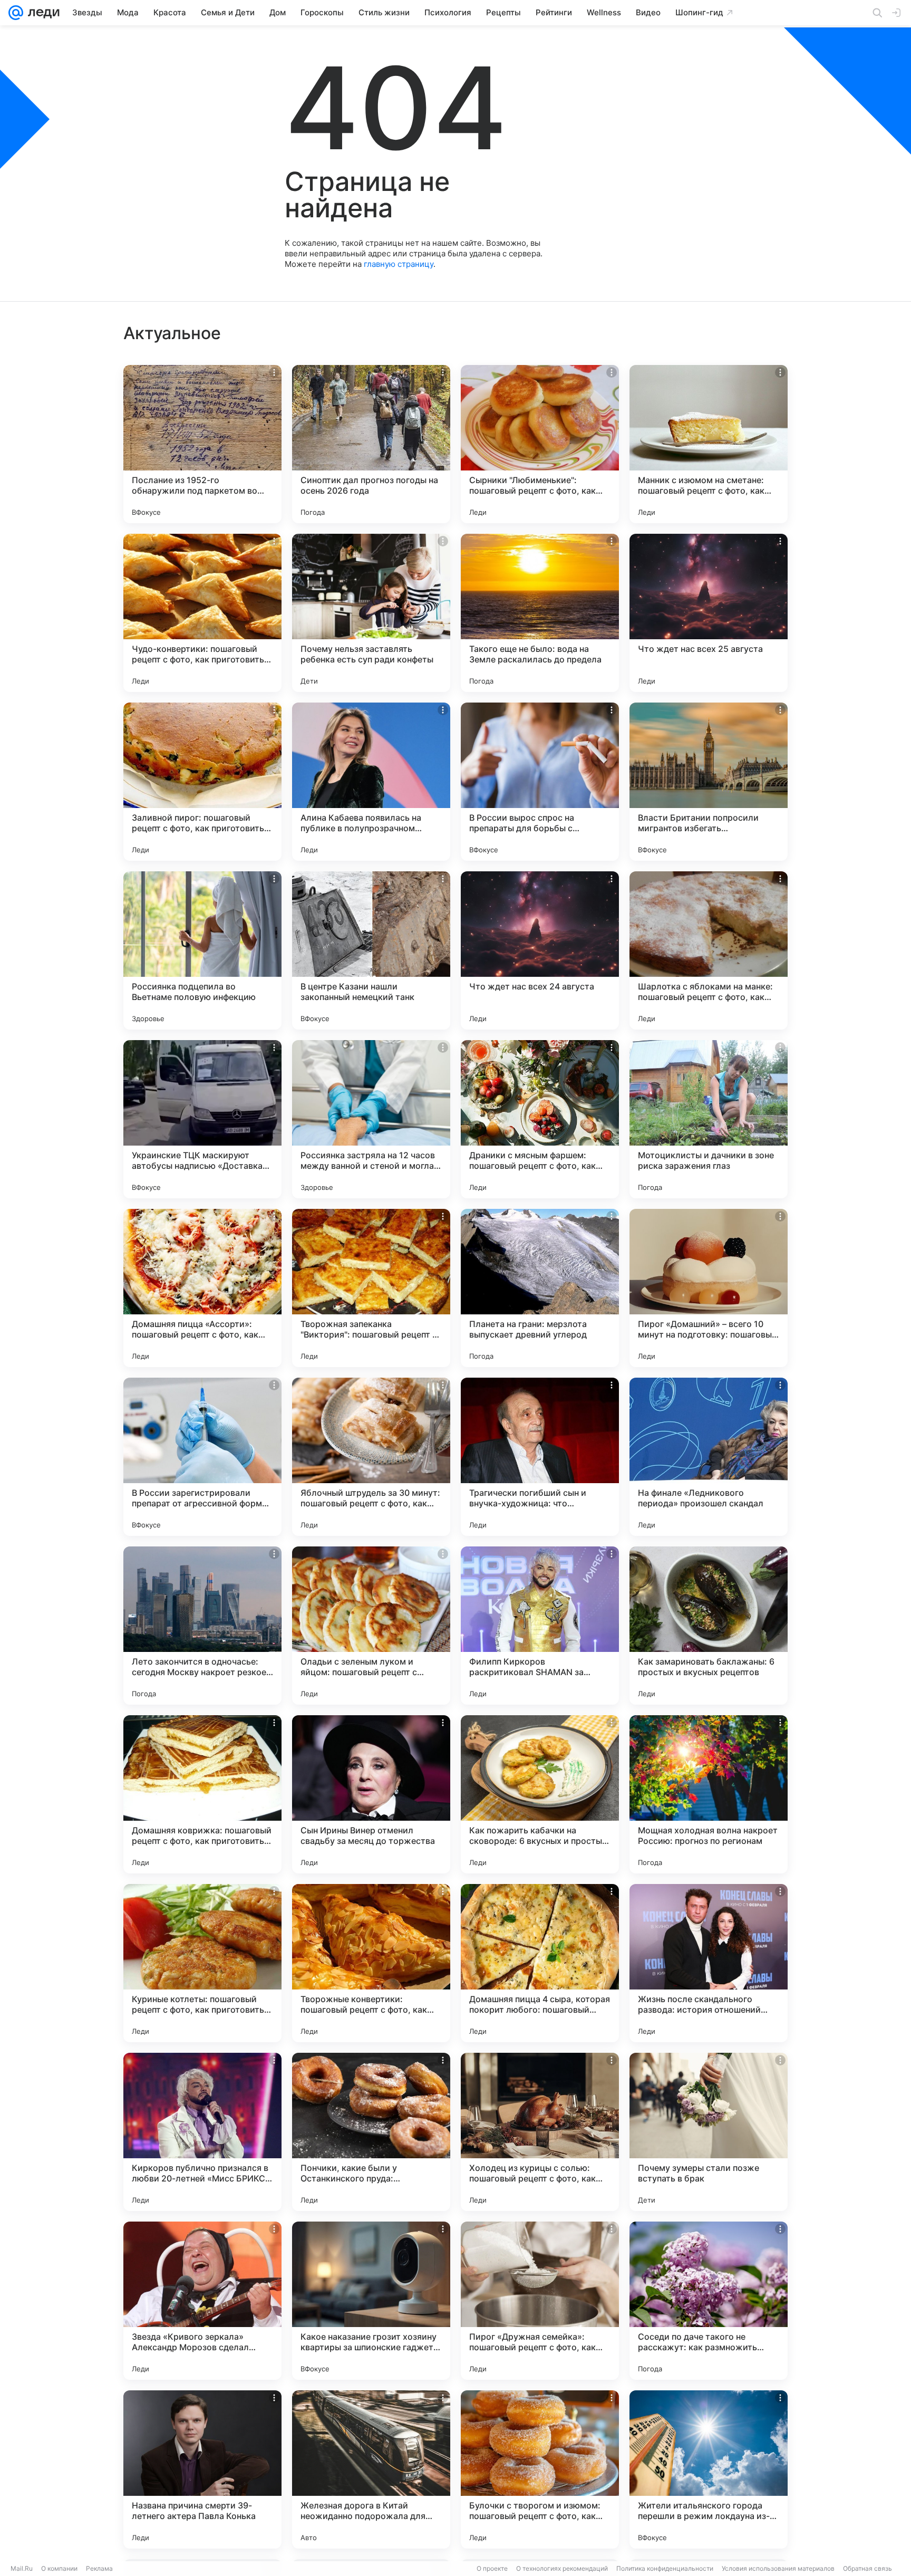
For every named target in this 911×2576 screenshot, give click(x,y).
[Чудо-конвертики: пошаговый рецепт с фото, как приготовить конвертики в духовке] (202, 613)
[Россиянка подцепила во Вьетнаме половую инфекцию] (202, 950)
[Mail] (16, 13)
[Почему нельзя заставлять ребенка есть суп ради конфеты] (371, 613)
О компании (59, 2568)
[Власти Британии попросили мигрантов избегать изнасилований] (709, 782)
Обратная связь (868, 2568)
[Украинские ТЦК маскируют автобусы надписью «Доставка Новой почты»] (202, 1119)
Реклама (99, 2568)
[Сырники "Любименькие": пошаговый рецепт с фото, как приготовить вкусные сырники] (540, 444)
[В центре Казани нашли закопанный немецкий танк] (371, 950)
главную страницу (399, 264)
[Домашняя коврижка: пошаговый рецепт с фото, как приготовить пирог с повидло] (202, 1794)
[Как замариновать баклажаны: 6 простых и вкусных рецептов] (709, 1626)
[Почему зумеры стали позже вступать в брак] (709, 2132)
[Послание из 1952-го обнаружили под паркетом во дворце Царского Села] (202, 444)
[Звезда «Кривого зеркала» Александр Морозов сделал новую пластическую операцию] (202, 2301)
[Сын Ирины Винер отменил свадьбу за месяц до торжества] (371, 1794)
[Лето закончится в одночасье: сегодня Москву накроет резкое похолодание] (202, 1626)
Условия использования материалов (778, 2568)
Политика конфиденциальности (665, 2568)
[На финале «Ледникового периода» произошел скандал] (709, 1457)
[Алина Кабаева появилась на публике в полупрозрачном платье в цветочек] (371, 782)
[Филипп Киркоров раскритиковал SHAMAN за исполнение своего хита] (540, 1626)
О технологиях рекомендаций (562, 2568)
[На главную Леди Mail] (41, 13)
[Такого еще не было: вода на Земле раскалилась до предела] (540, 613)
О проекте (492, 2568)
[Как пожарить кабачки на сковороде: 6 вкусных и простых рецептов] (540, 1794)
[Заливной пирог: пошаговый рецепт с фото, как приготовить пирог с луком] (202, 782)
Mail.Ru (22, 2568)
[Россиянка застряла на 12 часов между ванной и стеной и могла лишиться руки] (371, 1119)
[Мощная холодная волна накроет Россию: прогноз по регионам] (709, 1794)
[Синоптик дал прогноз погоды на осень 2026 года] (371, 444)
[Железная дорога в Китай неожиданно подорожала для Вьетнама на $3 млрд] (371, 2469)
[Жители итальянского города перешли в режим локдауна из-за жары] (709, 2469)
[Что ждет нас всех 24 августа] (540, 950)
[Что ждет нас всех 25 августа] (709, 613)
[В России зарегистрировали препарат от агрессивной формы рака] (202, 1457)
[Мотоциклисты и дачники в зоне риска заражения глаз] (709, 1119)
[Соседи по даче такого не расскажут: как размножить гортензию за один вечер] (709, 2301)
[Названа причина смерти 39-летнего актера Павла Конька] (202, 2469)
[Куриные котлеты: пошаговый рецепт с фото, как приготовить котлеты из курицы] (202, 1963)
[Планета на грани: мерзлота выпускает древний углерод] (540, 1288)
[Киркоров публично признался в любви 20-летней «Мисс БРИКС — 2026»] (202, 2132)
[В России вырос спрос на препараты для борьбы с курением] (540, 782)
